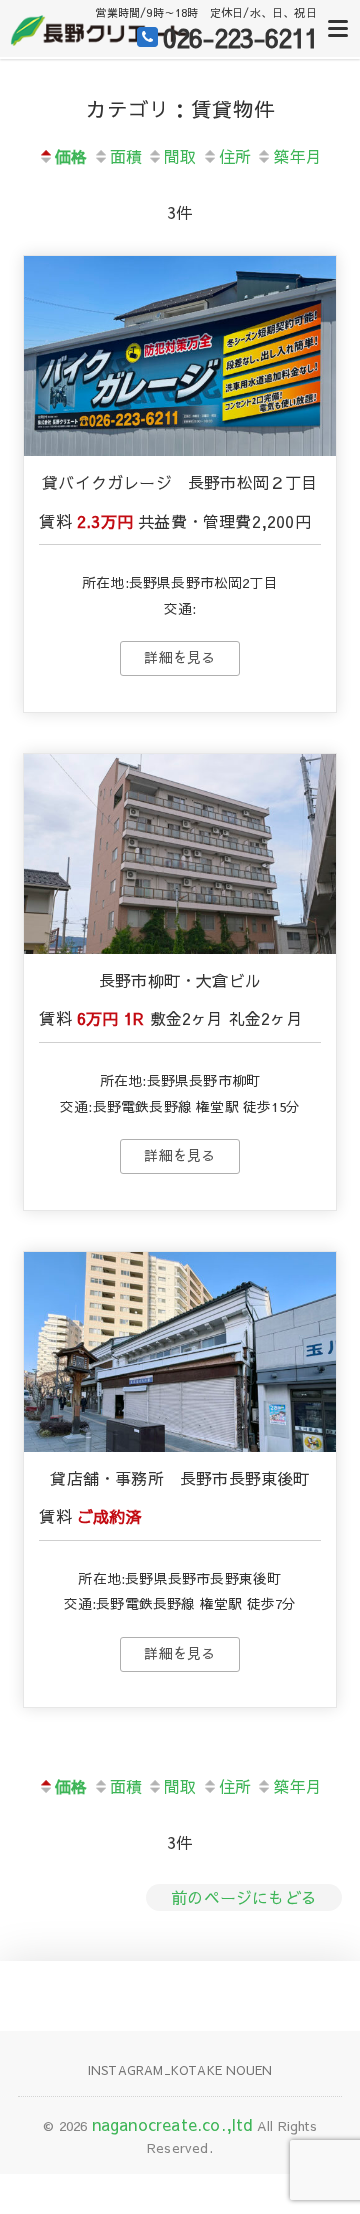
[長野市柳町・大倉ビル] (180, 854)
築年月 (297, 156)
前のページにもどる (244, 1897)
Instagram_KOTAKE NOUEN (180, 2070)
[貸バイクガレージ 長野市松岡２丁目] (180, 356)
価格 (71, 156)
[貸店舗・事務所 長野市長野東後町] (180, 1352)
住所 (235, 156)
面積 (126, 156)
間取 (180, 156)
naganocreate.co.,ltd (172, 2124)
